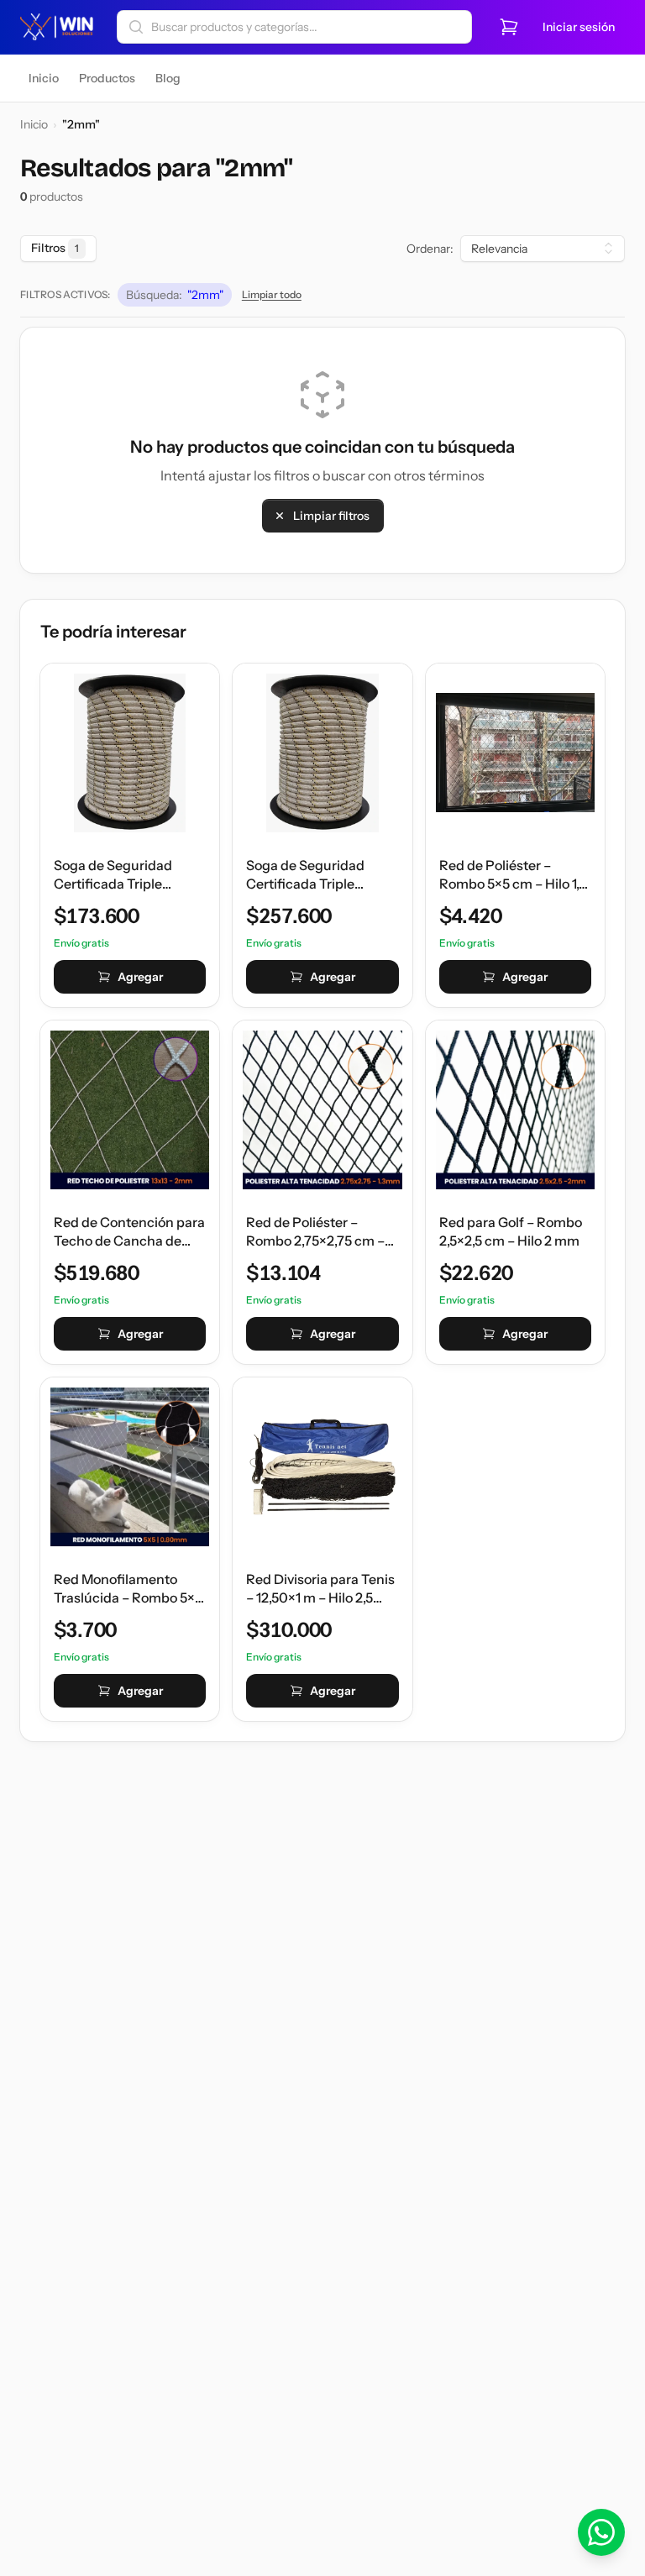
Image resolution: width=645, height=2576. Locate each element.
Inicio (34, 124)
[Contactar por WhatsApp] (601, 2532)
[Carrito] (509, 27)
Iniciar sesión (579, 27)
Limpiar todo (272, 294)
